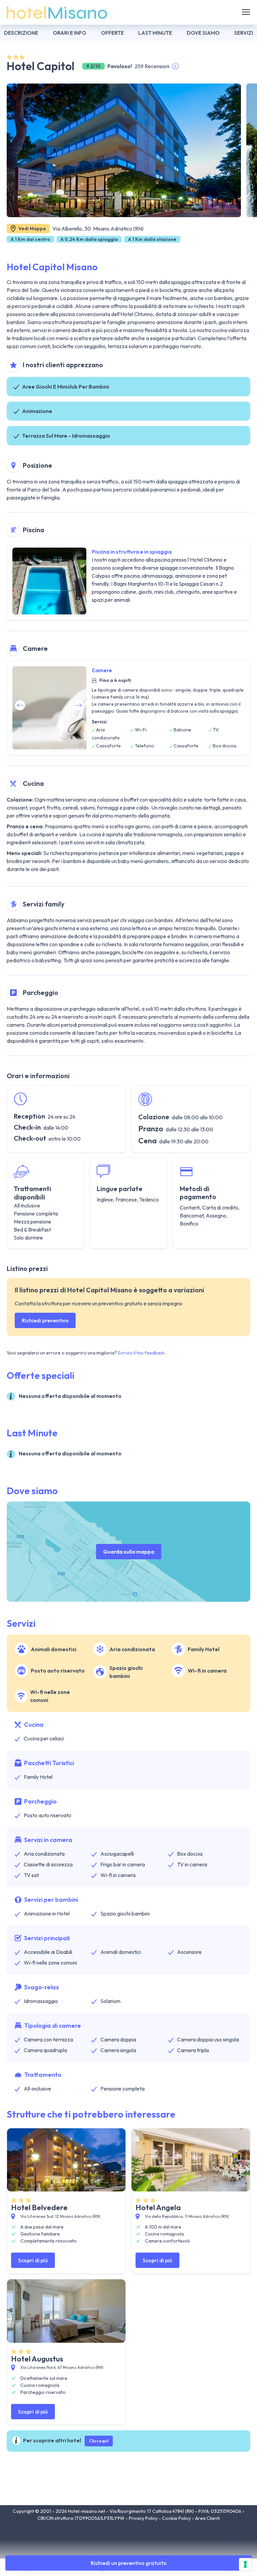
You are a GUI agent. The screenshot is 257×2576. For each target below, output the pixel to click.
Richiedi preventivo (45, 1320)
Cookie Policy (177, 2518)
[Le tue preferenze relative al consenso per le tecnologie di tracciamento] (245, 2564)
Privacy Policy (144, 2518)
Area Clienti (207, 2518)
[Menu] (246, 12)
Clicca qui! (99, 2441)
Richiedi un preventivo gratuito (129, 2563)
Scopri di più (33, 2260)
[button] (79, 705)
